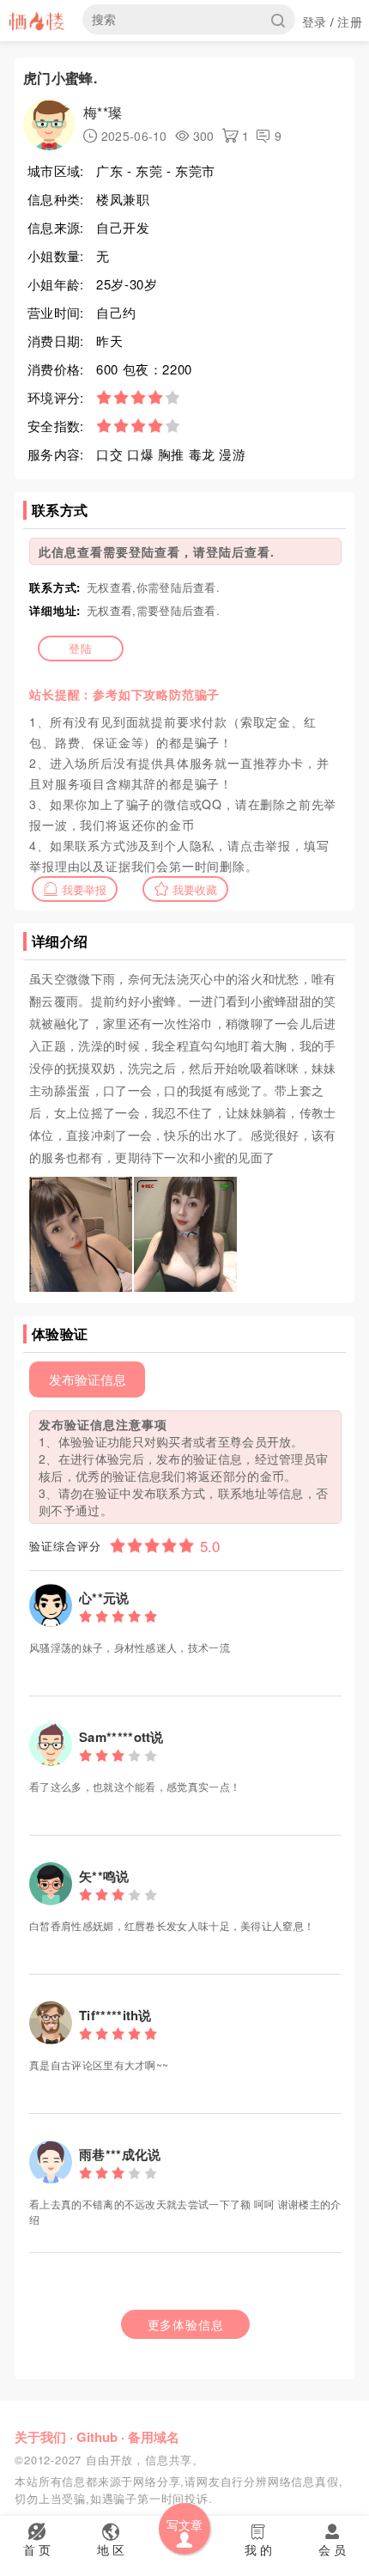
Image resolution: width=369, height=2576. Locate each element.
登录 (315, 21)
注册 (350, 21)
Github (97, 2437)
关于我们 (40, 2437)
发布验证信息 (88, 1379)
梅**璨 (103, 112)
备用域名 (154, 2437)
